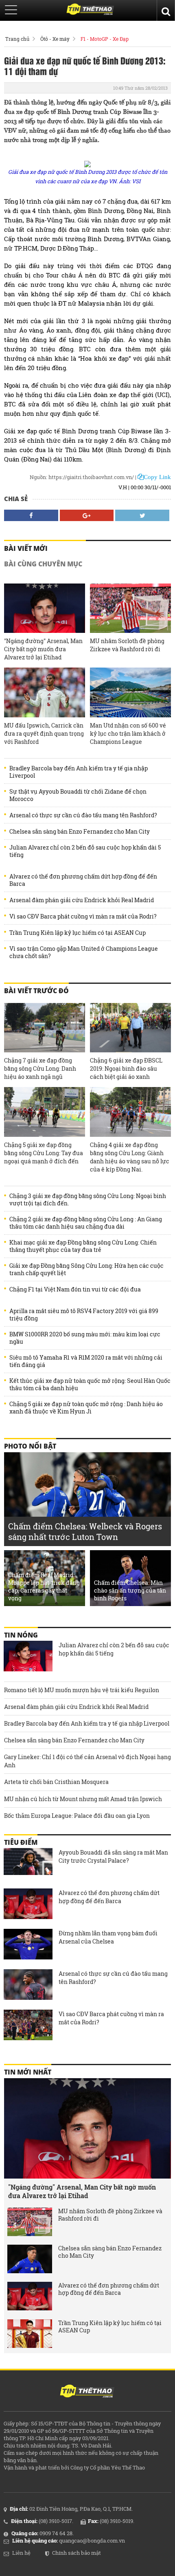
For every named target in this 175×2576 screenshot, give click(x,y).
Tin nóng (21, 1635)
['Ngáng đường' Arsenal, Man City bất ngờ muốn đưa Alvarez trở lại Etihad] (45, 608)
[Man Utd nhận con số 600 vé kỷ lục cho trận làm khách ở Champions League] (130, 692)
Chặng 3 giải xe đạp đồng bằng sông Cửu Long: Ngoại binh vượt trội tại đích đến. (88, 1200)
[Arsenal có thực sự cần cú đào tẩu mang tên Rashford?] (28, 1986)
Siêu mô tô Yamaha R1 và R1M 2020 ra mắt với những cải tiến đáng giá (86, 1361)
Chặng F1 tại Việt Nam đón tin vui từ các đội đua (75, 1289)
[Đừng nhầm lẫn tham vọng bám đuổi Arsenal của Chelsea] (28, 1945)
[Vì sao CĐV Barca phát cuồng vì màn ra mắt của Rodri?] (28, 2026)
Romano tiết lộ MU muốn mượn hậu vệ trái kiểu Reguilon (82, 1690)
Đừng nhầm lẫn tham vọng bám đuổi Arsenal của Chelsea (108, 1937)
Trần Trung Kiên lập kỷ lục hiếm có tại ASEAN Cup (78, 933)
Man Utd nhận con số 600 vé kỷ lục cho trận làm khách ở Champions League (128, 733)
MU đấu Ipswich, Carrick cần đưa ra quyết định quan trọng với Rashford (44, 733)
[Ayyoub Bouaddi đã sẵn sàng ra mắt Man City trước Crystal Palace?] (28, 1864)
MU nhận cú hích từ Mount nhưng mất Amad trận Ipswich (83, 1799)
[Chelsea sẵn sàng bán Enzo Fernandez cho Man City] (30, 2259)
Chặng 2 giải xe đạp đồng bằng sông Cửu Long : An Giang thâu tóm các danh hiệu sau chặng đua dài (86, 1223)
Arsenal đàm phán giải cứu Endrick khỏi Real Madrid (82, 900)
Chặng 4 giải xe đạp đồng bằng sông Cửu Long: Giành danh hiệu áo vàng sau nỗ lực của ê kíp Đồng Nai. (130, 1157)
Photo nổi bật (30, 1446)
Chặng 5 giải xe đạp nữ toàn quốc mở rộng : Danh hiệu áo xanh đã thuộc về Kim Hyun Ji (86, 1408)
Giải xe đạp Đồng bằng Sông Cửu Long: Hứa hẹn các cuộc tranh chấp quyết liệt (86, 1269)
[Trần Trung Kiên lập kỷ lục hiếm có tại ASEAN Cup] (30, 2334)
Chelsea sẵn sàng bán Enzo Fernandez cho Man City (80, 832)
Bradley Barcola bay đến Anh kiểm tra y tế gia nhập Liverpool (79, 772)
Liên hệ (21, 2553)
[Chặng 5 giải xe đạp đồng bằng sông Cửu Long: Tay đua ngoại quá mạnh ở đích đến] (45, 1112)
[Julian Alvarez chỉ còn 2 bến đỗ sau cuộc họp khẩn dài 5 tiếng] (28, 1657)
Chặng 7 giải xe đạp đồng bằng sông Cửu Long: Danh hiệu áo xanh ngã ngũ (40, 1068)
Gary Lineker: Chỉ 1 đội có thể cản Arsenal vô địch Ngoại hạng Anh (87, 1761)
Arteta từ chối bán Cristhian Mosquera (56, 1782)
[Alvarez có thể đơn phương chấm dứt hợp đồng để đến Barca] (28, 1905)
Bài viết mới (26, 548)
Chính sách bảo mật (77, 2553)
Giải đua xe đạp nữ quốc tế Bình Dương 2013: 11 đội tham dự (85, 66)
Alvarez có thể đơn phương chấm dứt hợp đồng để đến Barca (83, 880)
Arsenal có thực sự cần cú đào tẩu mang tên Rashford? (83, 815)
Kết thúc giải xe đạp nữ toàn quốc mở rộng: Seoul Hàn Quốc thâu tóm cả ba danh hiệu (90, 1385)
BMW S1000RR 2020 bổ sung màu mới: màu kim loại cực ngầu (85, 1338)
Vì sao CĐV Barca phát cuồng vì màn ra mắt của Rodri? (83, 916)
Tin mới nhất (28, 2072)
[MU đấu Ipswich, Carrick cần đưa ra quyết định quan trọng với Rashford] (45, 692)
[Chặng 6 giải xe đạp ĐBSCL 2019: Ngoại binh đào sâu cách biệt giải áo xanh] (130, 1028)
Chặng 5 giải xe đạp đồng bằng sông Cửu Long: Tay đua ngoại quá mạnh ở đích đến (44, 1153)
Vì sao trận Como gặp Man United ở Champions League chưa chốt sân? (84, 952)
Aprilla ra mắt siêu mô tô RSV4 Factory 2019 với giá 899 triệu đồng (84, 1315)
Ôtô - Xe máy (55, 39)
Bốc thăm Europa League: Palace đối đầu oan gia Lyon (77, 1816)
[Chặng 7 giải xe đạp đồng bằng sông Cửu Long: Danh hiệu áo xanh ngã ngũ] (45, 1028)
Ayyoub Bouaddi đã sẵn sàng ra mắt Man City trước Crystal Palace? (113, 1856)
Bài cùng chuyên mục (43, 564)
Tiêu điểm (21, 1842)
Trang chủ (17, 39)
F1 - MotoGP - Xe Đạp (105, 39)
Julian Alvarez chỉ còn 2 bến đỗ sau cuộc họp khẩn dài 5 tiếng (85, 851)
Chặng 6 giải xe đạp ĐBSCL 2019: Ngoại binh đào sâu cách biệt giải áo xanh (126, 1068)
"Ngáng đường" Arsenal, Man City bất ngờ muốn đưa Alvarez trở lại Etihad (43, 649)
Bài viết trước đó (36, 991)
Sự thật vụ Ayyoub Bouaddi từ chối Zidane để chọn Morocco (78, 795)
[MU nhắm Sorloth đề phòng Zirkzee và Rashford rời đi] (130, 608)
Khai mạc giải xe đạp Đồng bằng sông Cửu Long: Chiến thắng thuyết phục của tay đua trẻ (83, 1246)
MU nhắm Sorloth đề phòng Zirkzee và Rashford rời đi (127, 645)
